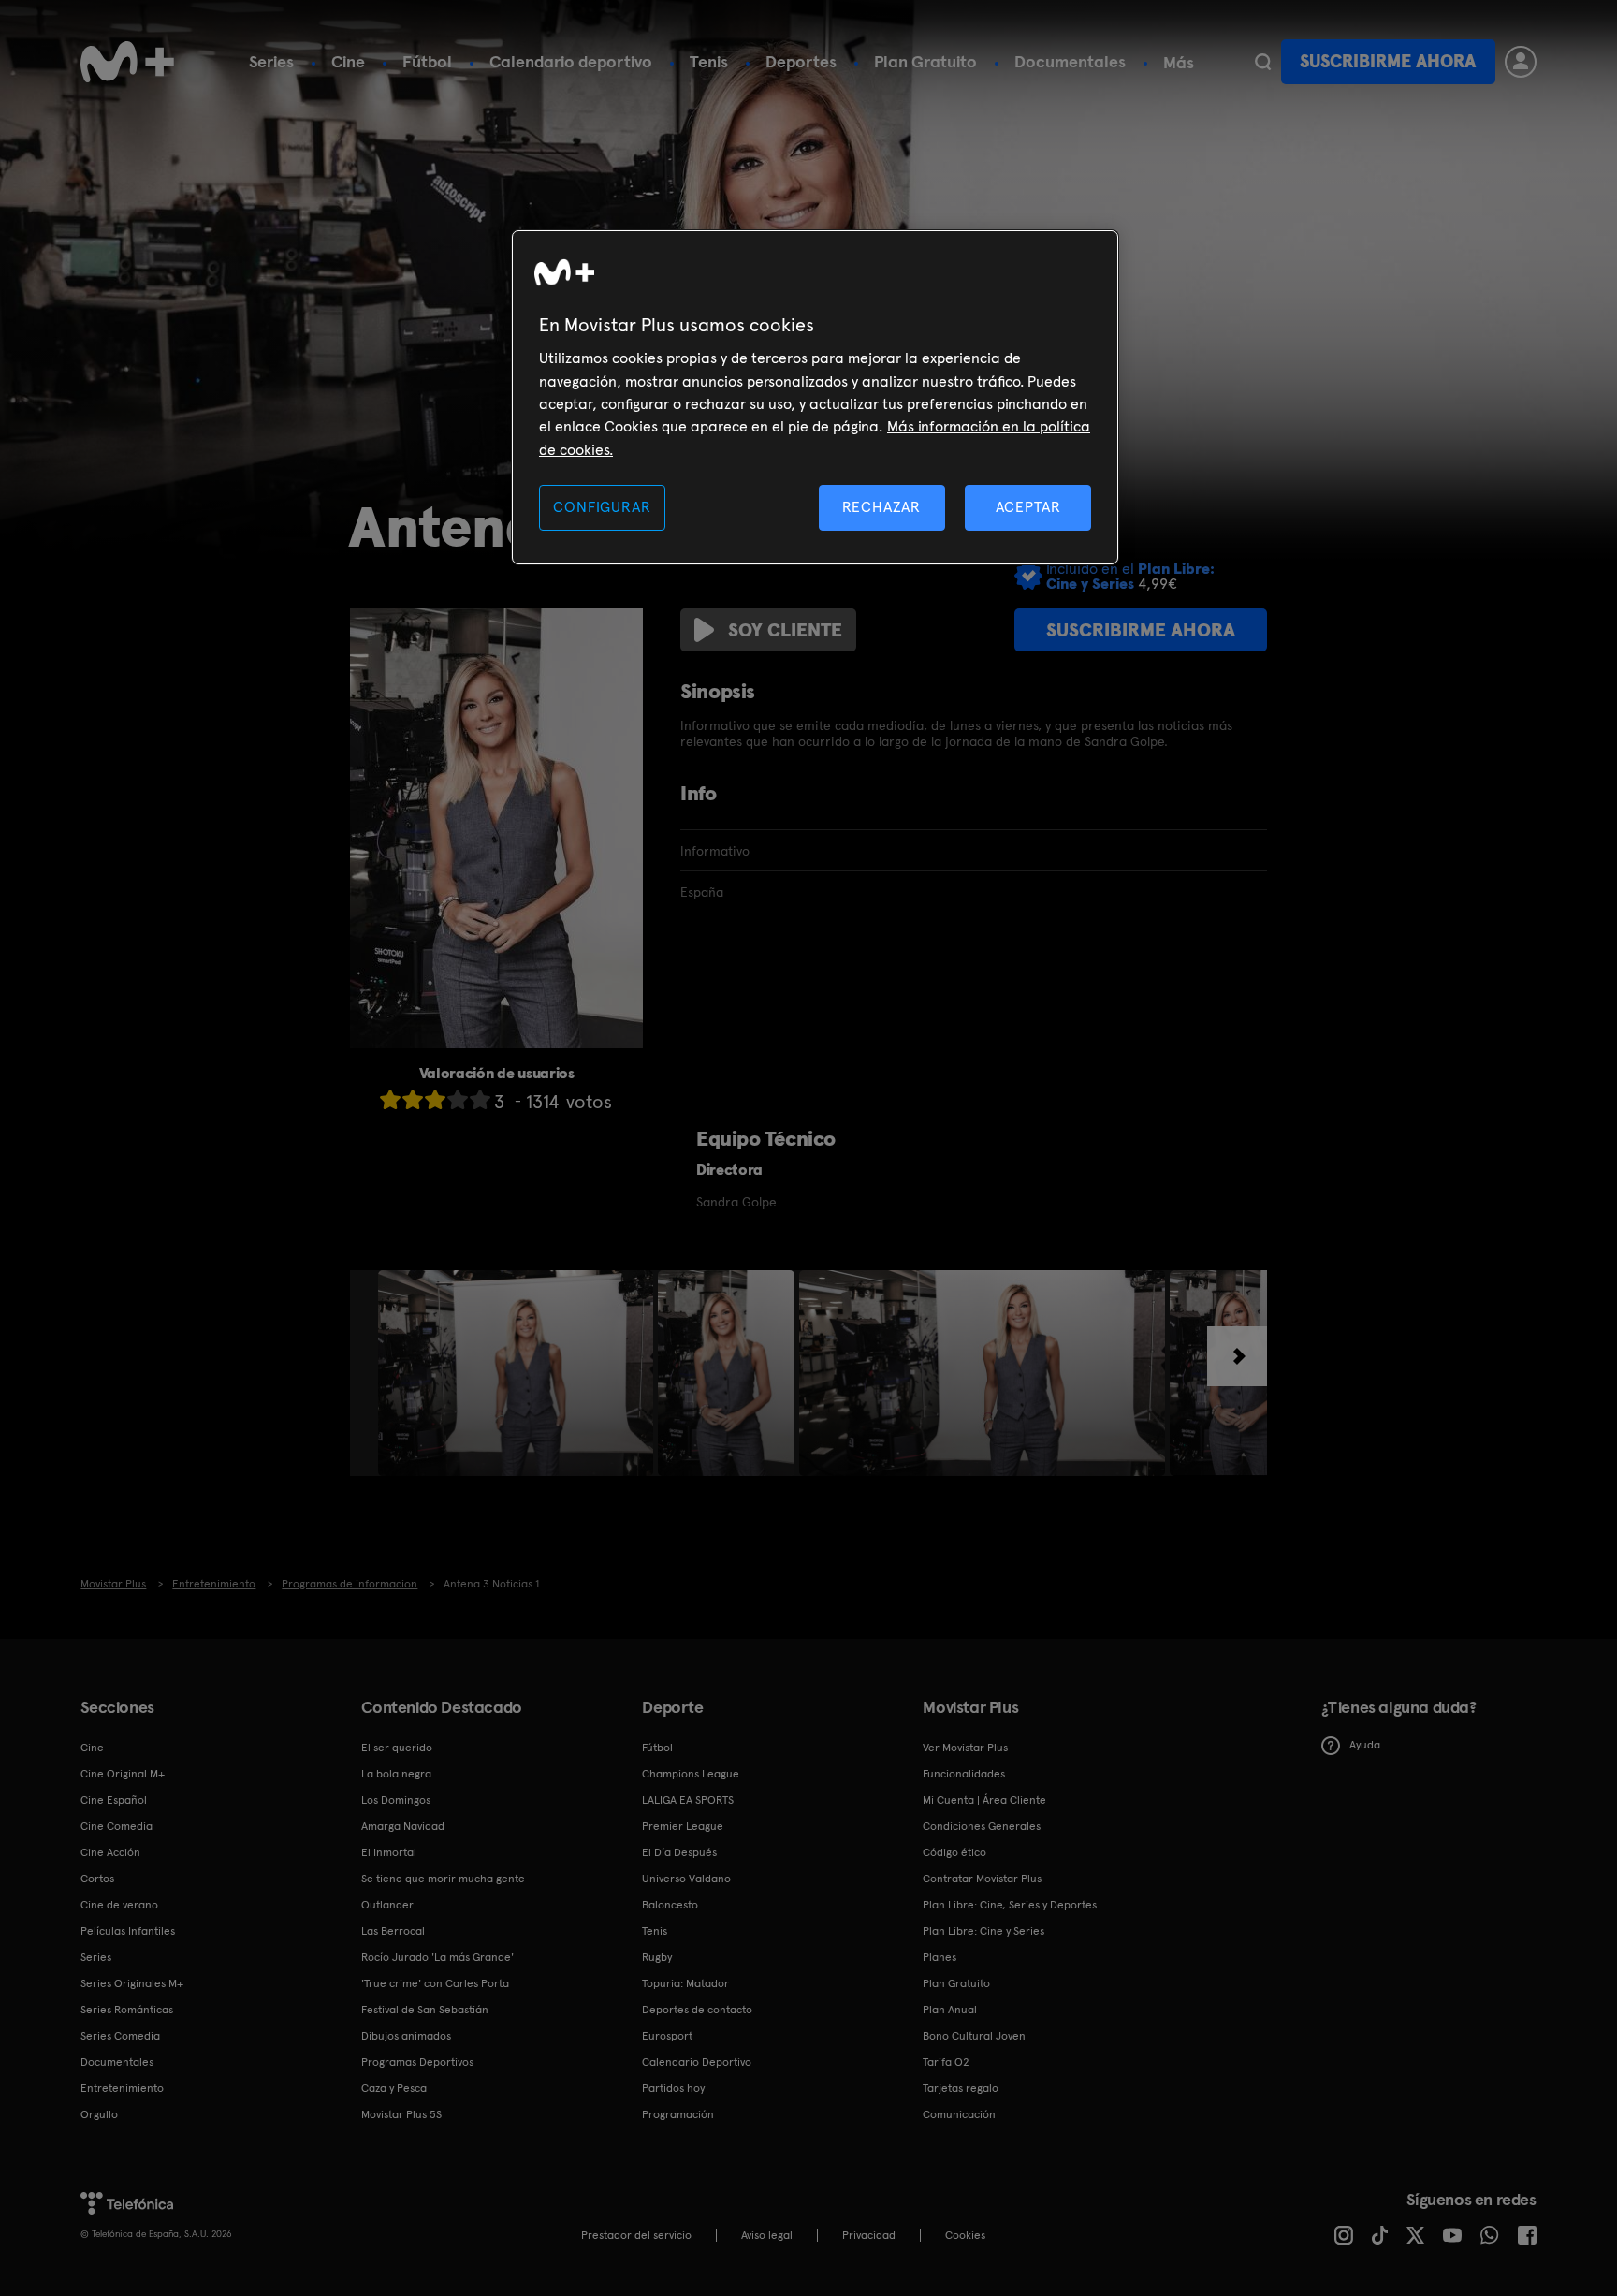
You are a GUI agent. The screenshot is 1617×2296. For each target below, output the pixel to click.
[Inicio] (127, 62)
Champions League (691, 1774)
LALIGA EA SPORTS (688, 1800)
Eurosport (667, 2036)
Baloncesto (670, 1905)
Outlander (387, 1905)
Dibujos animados (406, 2036)
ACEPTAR (1028, 507)
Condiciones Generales (982, 1826)
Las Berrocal (393, 1931)
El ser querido (397, 1748)
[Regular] (435, 1099)
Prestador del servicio (636, 2235)
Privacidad (869, 2235)
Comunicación (959, 2114)
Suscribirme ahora (1388, 61)
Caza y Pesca (394, 2088)
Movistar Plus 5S (401, 2114)
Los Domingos (396, 1800)
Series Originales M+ (132, 1983)
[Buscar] (1263, 62)
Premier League (683, 1826)
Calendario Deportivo (697, 2062)
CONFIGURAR (602, 507)
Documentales (1070, 61)
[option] (518, 1373)
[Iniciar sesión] (1521, 62)
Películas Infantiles (128, 1931)
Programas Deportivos (417, 2062)
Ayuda (1365, 1745)
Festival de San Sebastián (425, 2010)
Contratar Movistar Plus (982, 1879)
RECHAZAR (881, 507)
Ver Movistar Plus (965, 1748)
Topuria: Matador (685, 1983)
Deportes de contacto (697, 2010)
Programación (678, 2114)
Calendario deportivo (571, 61)
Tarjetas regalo (961, 2088)
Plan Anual (950, 2010)
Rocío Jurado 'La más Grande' (437, 1957)
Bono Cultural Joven (974, 2036)
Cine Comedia (117, 1826)
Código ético (954, 1852)
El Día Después (679, 1852)
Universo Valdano (686, 1879)
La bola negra (396, 1774)
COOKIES (965, 2235)
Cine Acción (110, 1852)
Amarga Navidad (403, 1826)
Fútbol (427, 61)
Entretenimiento (122, 2088)
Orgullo (99, 2114)
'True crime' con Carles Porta (435, 1983)
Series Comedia (120, 2036)
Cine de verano (119, 1905)
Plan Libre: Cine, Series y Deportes (1010, 1905)
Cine (348, 61)
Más (1179, 63)
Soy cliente (785, 630)
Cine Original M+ (123, 1774)
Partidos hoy (673, 2088)
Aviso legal (767, 2235)
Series (271, 61)
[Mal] (413, 1099)
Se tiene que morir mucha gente (443, 1879)
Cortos (97, 1879)
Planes (940, 1957)
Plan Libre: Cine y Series (983, 1931)
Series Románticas (127, 2010)
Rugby (657, 1957)
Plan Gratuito (925, 61)
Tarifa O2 (946, 2062)
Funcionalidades (964, 1774)
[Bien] (458, 1099)
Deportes (801, 61)
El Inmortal (389, 1852)
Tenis (709, 61)
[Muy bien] (480, 1099)
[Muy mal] (390, 1099)
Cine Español (114, 1800)
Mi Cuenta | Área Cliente (984, 1800)
